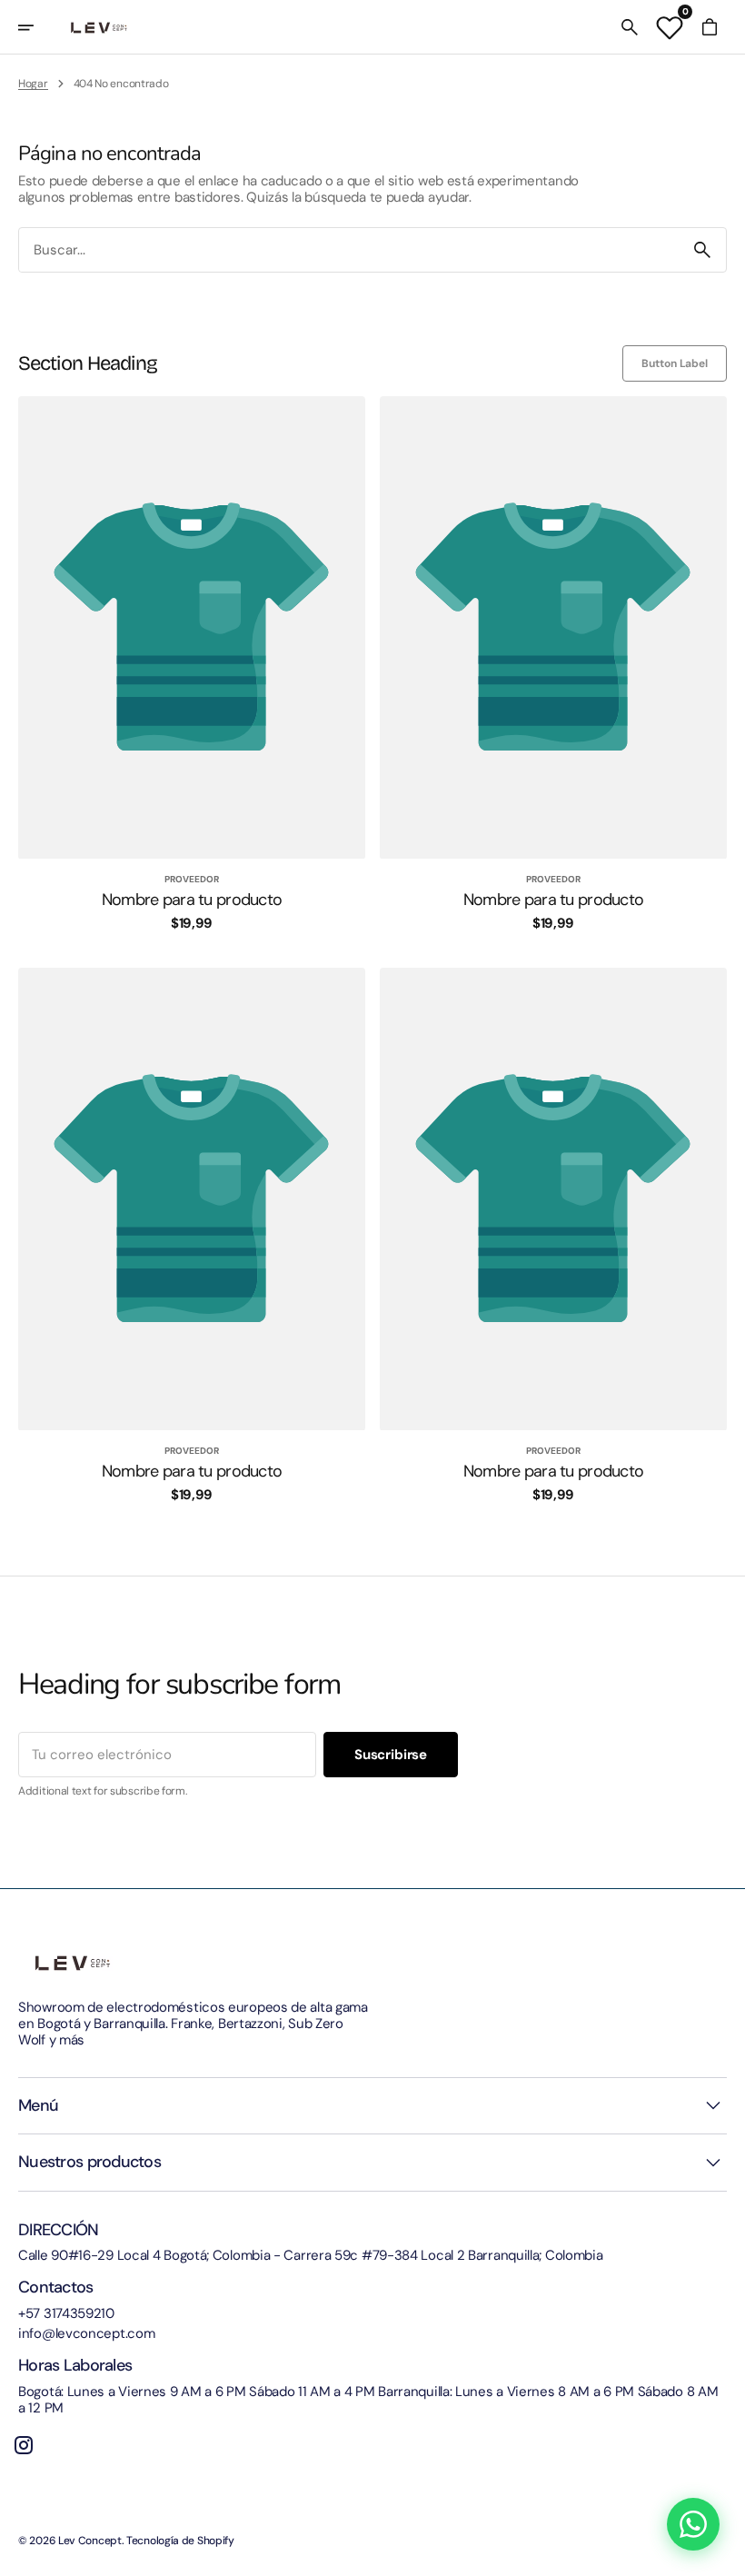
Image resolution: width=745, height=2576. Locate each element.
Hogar (33, 84)
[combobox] (349, 250)
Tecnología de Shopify (180, 2541)
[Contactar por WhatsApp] (693, 2524)
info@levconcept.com (86, 2333)
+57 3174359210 (66, 2313)
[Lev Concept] (99, 27)
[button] (38, 27)
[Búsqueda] (702, 250)
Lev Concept (90, 2541)
